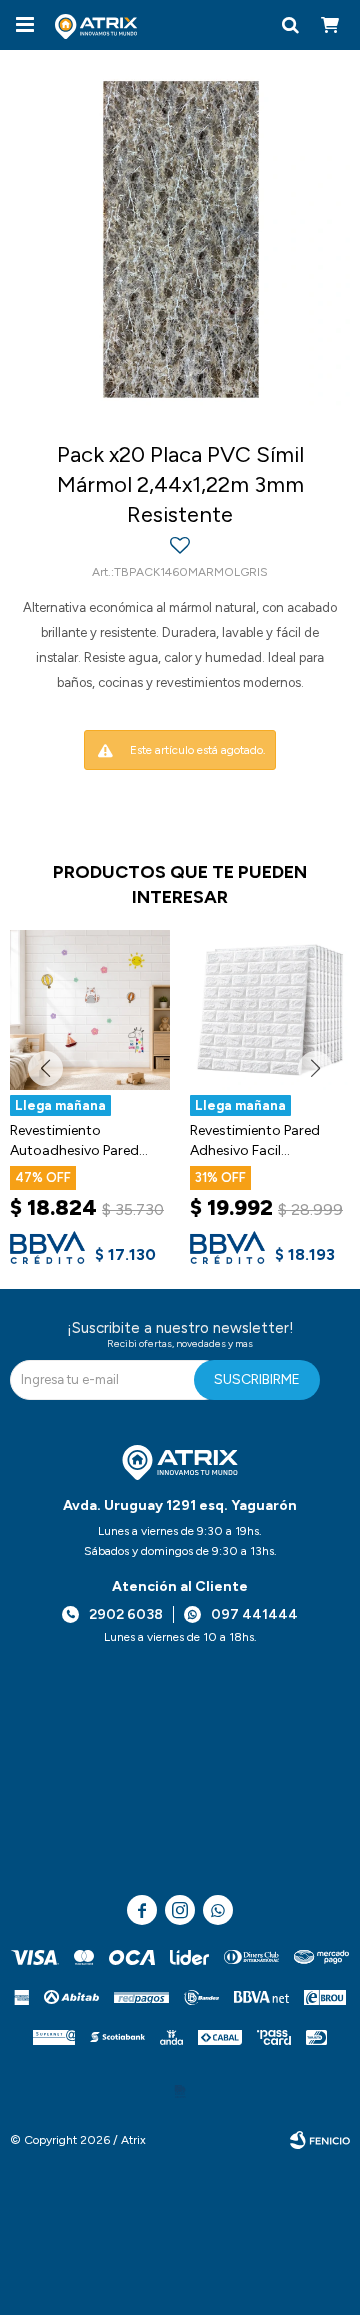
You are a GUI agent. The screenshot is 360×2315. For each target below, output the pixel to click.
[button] (290, 25)
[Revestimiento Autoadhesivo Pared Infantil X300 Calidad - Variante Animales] (90, 1010)
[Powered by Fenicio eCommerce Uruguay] (320, 2140)
